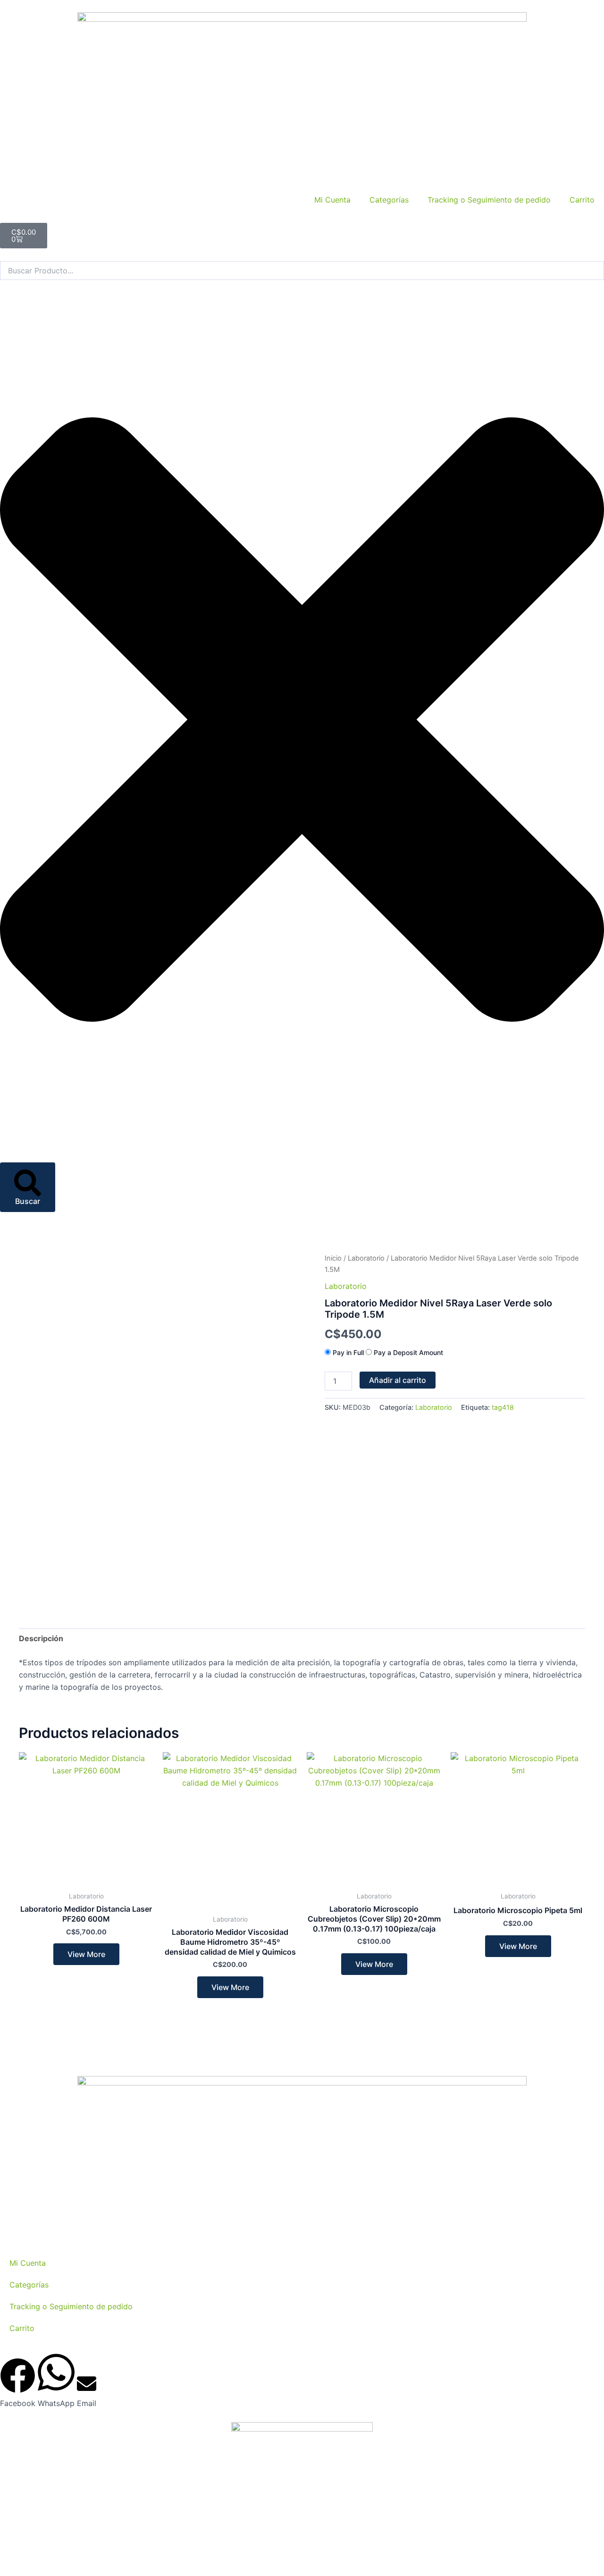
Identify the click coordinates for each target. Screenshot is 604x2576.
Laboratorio (366, 1258)
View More (86, 1954)
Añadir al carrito (398, 1380)
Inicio (333, 1258)
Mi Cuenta (332, 200)
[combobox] (302, 271)
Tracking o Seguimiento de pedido (489, 200)
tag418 (503, 1407)
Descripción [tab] (41, 1638)
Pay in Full (348, 1352)
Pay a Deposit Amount (407, 1352)
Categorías (389, 200)
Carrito (582, 200)
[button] (18, 2384)
